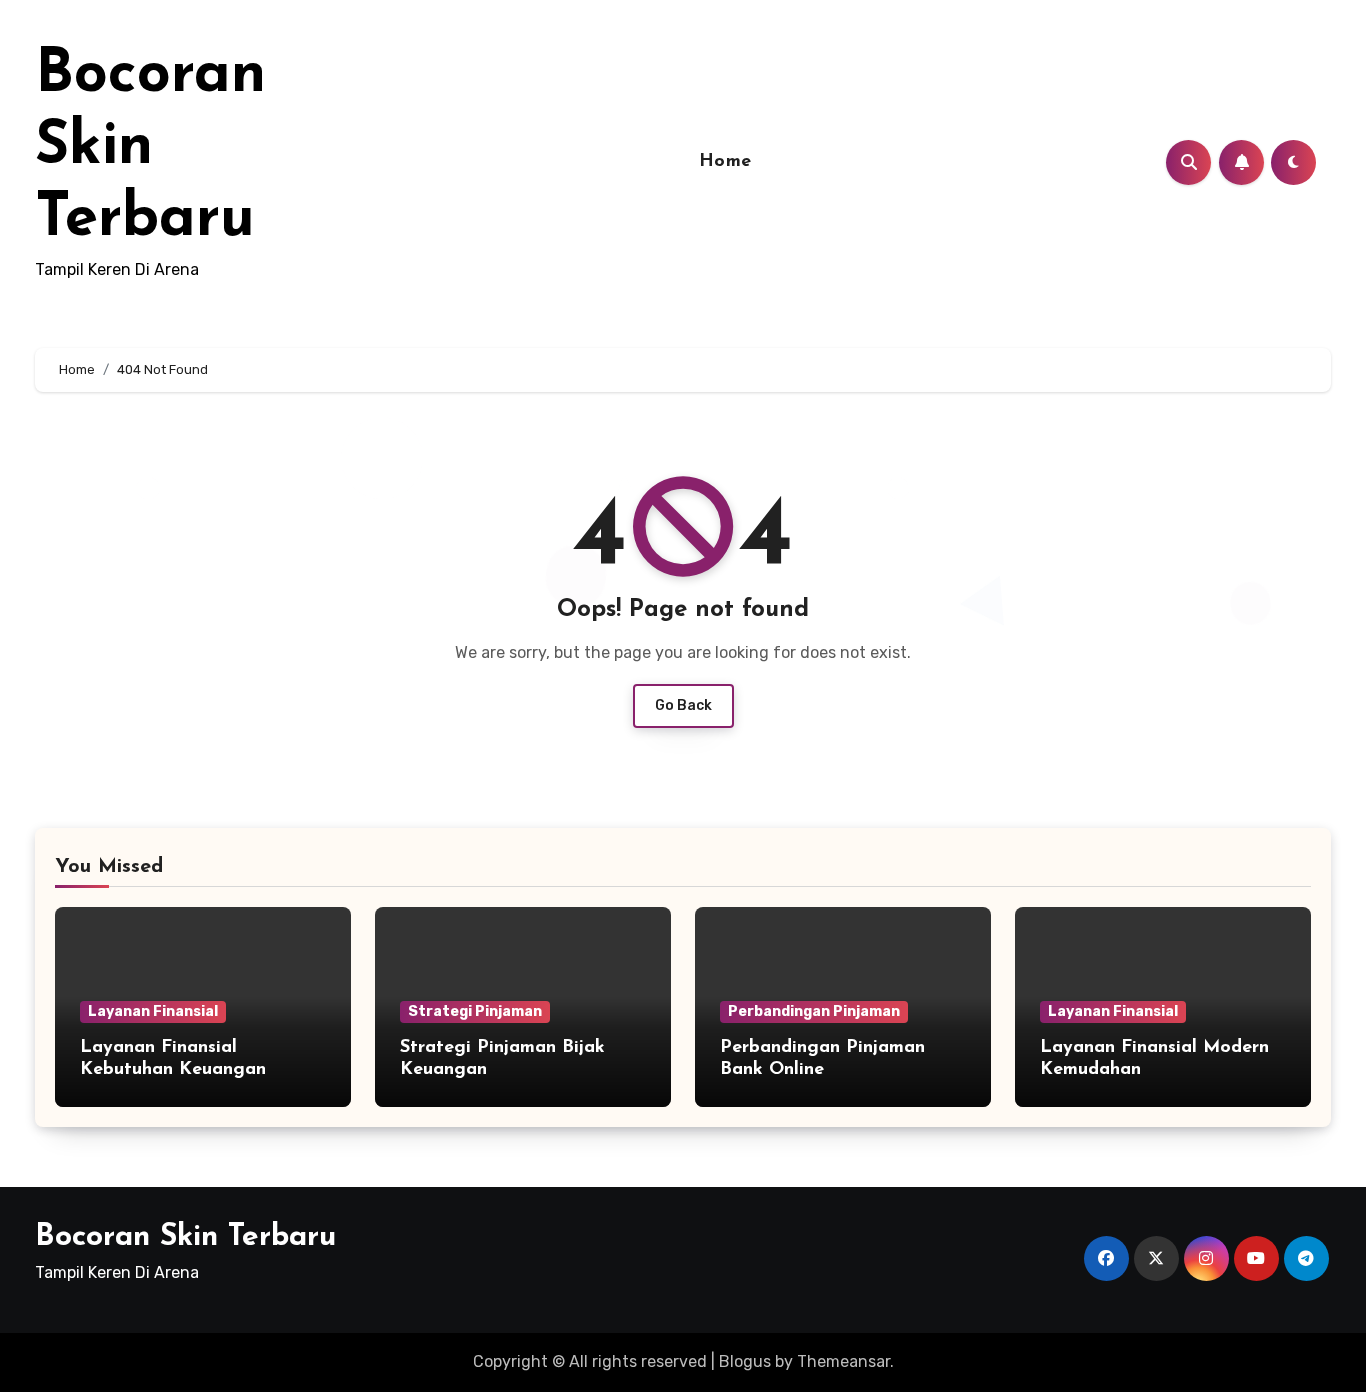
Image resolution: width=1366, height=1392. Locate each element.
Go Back (683, 705)
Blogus (745, 1361)
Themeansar (843, 1361)
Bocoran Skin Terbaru (150, 148)
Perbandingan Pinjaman (814, 1011)
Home (725, 162)
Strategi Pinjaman (475, 1011)
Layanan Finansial (153, 1011)
